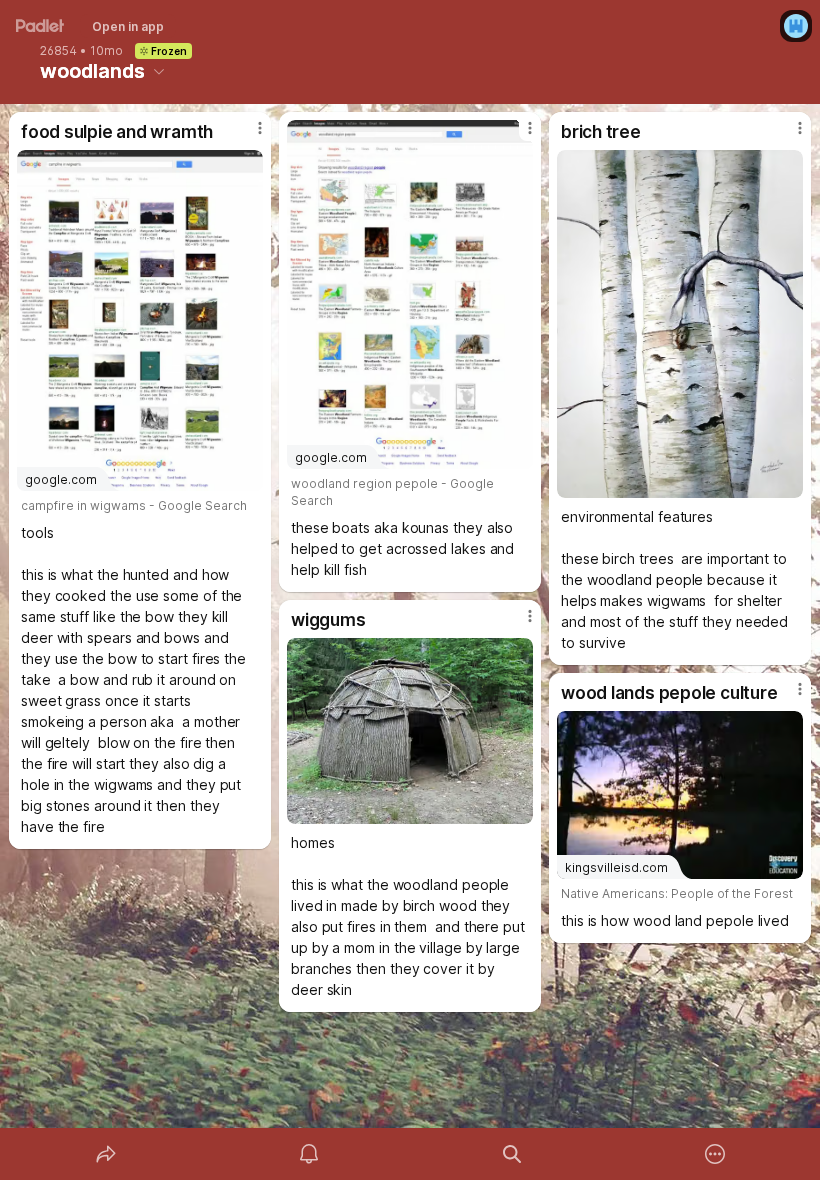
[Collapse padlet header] (159, 71)
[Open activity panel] (309, 1154)
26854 (58, 51)
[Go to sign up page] (796, 26)
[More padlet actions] (715, 1154)
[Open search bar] (512, 1154)
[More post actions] (247, 136)
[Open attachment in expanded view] (680, 324)
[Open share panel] (106, 1154)
